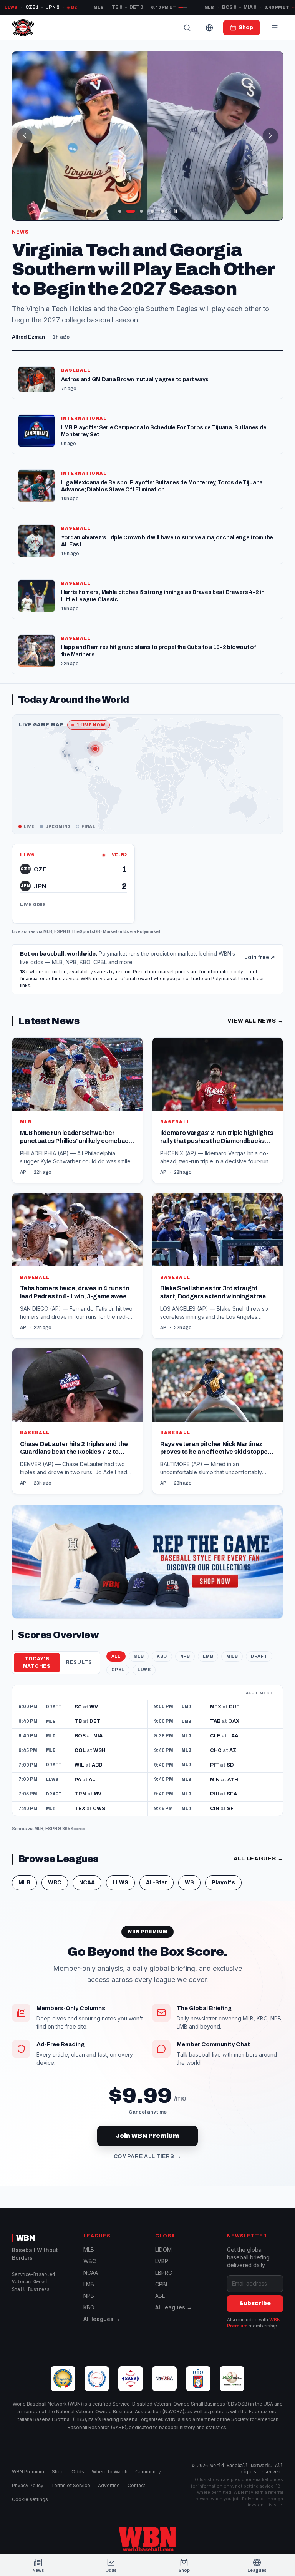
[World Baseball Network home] (147, 2539)
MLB (48, 931)
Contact (136, 2485)
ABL (160, 2296)
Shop (58, 2472)
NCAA (87, 1883)
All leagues (258, 1859)
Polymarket (149, 931)
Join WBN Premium (147, 2136)
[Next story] (270, 136)
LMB (208, 1656)
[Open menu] (275, 28)
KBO (162, 1656)
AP (23, 1172)
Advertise (109, 2485)
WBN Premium (28, 2472)
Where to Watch (110, 2472)
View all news (255, 1021)
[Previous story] (25, 136)
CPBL (118, 1670)
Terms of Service (71, 2485)
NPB (185, 1656)
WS (189, 1883)
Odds (78, 2472)
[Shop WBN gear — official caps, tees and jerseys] (148, 1562)
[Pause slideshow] (175, 211)
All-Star (157, 1883)
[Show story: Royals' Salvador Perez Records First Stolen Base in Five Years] (141, 211)
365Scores (74, 1829)
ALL (116, 1656)
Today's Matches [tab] (37, 1663)
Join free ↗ (260, 957)
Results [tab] (79, 1662)
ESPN (60, 931)
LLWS (144, 1670)
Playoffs (223, 1883)
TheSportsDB (86, 931)
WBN (26, 2238)
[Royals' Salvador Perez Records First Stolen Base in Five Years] (148, 136)
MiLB (232, 1656)
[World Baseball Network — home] (23, 28)
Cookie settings (30, 2499)
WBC (55, 1883)
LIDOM (163, 2250)
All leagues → (102, 2319)
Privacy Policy (28, 2485)
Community (148, 2472)
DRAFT (259, 1656)
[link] (73, 884)
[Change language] (209, 28)
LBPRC (164, 2273)
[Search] (187, 28)
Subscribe (255, 2303)
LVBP (162, 2261)
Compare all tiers (148, 2156)
